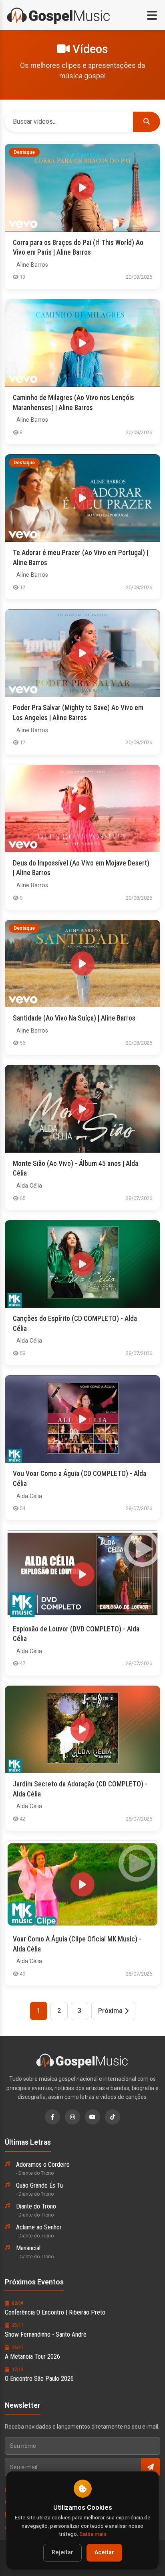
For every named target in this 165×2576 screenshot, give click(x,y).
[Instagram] (72, 2117)
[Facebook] (52, 2117)
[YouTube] (93, 2117)
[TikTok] (113, 2117)
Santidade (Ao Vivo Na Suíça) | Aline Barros (74, 1018)
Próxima (110, 2011)
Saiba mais (93, 2534)
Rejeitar (62, 2553)
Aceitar (104, 2553)
